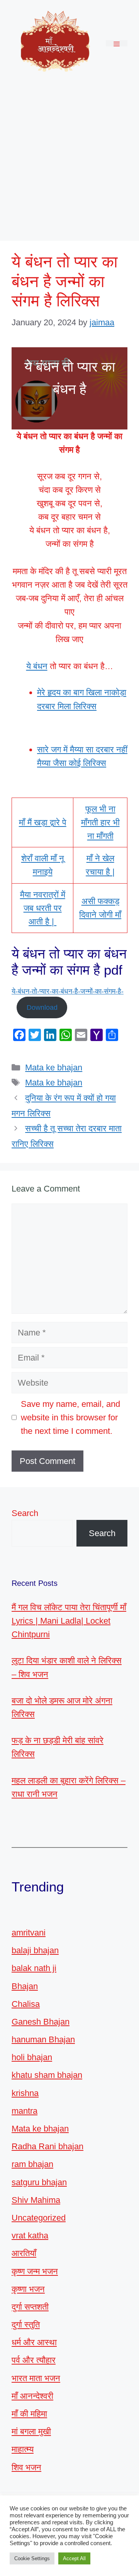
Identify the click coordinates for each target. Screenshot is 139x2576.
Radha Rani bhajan (47, 2146)
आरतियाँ (24, 2253)
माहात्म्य (23, 2449)
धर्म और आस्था (34, 2342)
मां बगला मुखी (31, 2431)
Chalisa (26, 2004)
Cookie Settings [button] (32, 2558)
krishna (25, 2093)
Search (25, 1513)
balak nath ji (34, 1968)
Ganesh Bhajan (41, 2022)
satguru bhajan (39, 2182)
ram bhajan (32, 2164)
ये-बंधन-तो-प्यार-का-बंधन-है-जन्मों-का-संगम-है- (68, 991)
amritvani (29, 1933)
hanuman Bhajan (43, 2039)
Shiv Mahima (36, 2200)
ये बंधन (37, 666)
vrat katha (30, 2235)
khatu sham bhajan (47, 2075)
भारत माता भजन (36, 2378)
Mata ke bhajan (54, 1067)
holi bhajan (32, 2057)
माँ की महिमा (29, 2414)
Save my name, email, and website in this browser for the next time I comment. (70, 1417)
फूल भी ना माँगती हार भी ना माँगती (100, 822)
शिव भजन (26, 2467)
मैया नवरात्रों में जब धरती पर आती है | (43, 908)
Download (42, 1007)
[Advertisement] (69, 160)
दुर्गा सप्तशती (30, 2307)
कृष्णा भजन (28, 2289)
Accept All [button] (74, 2558)
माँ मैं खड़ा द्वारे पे (43, 822)
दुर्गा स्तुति (26, 2325)
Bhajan (25, 1986)
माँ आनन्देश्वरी (32, 2396)
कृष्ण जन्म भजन (35, 2271)
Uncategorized (39, 2218)
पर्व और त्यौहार (34, 2360)
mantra (25, 2111)
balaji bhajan (35, 1950)
